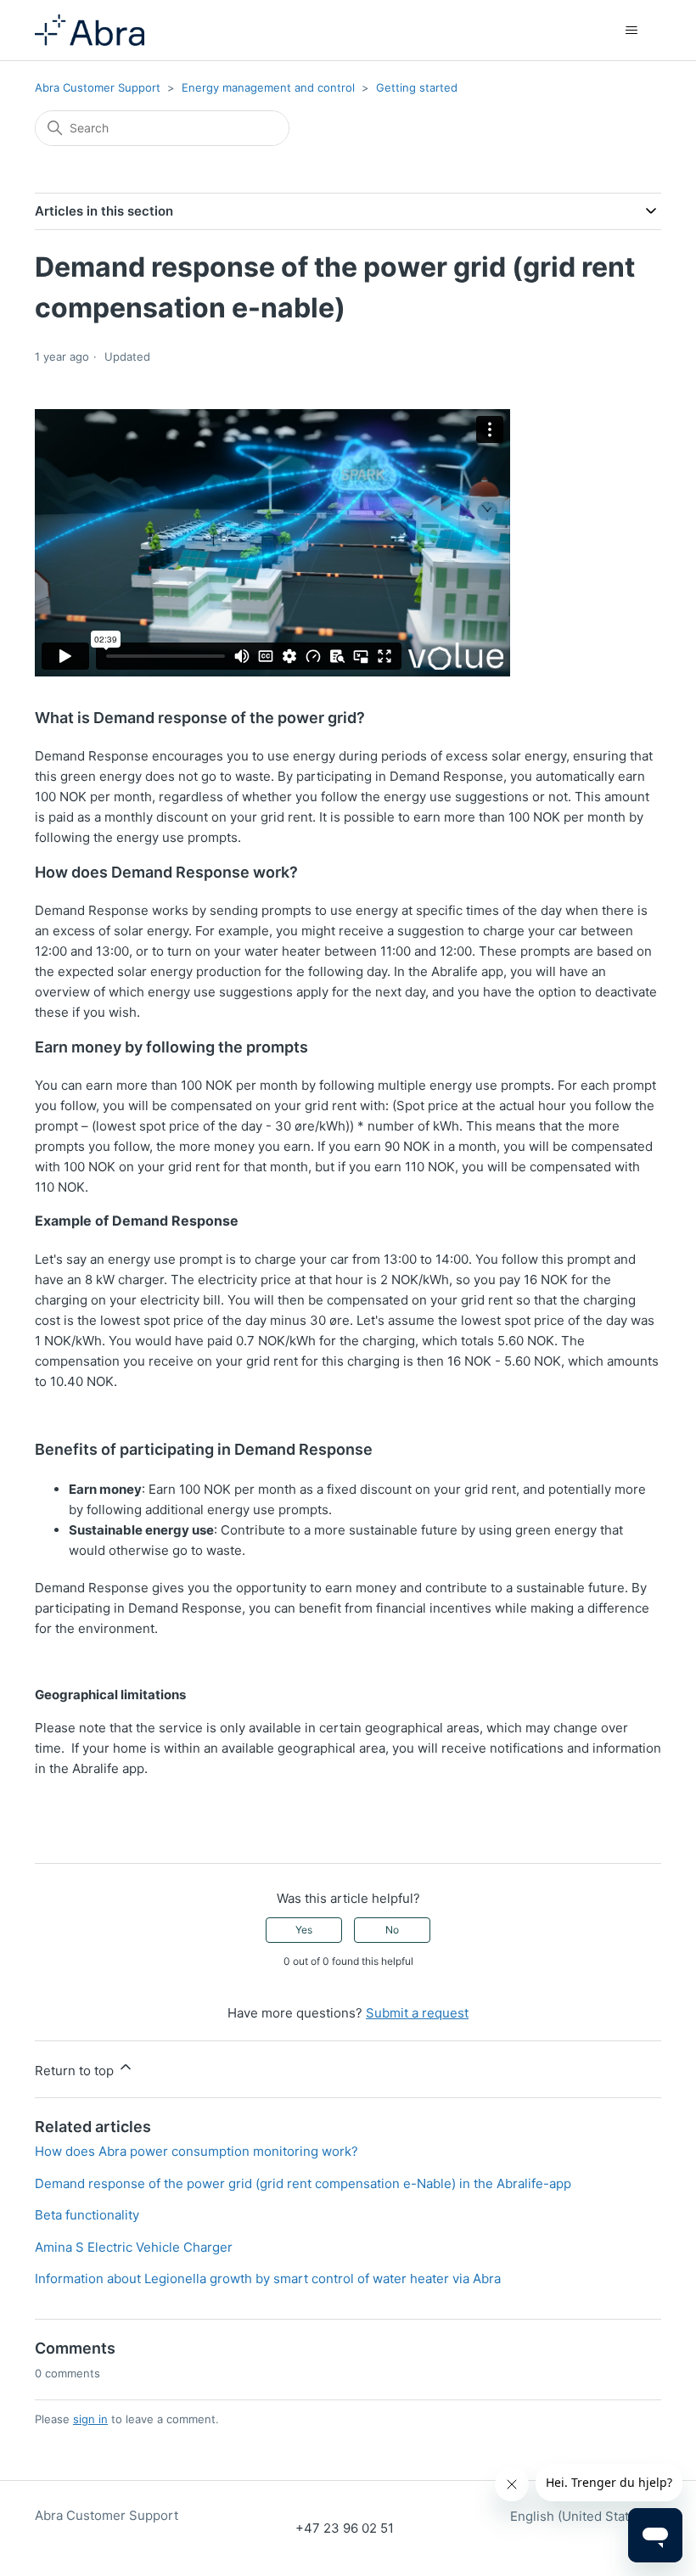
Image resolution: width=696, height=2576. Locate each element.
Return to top (76, 2071)
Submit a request (417, 2013)
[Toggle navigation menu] (631, 31)
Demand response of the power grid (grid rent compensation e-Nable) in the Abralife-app (303, 2183)
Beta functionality (87, 2215)
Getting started (417, 87)
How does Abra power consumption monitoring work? (196, 2151)
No (392, 1930)
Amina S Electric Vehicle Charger (134, 2247)
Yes (304, 1930)
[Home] (90, 30)
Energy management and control (268, 87)
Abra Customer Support (98, 87)
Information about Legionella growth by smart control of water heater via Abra (268, 2279)
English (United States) (581, 2516)
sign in (90, 2419)
